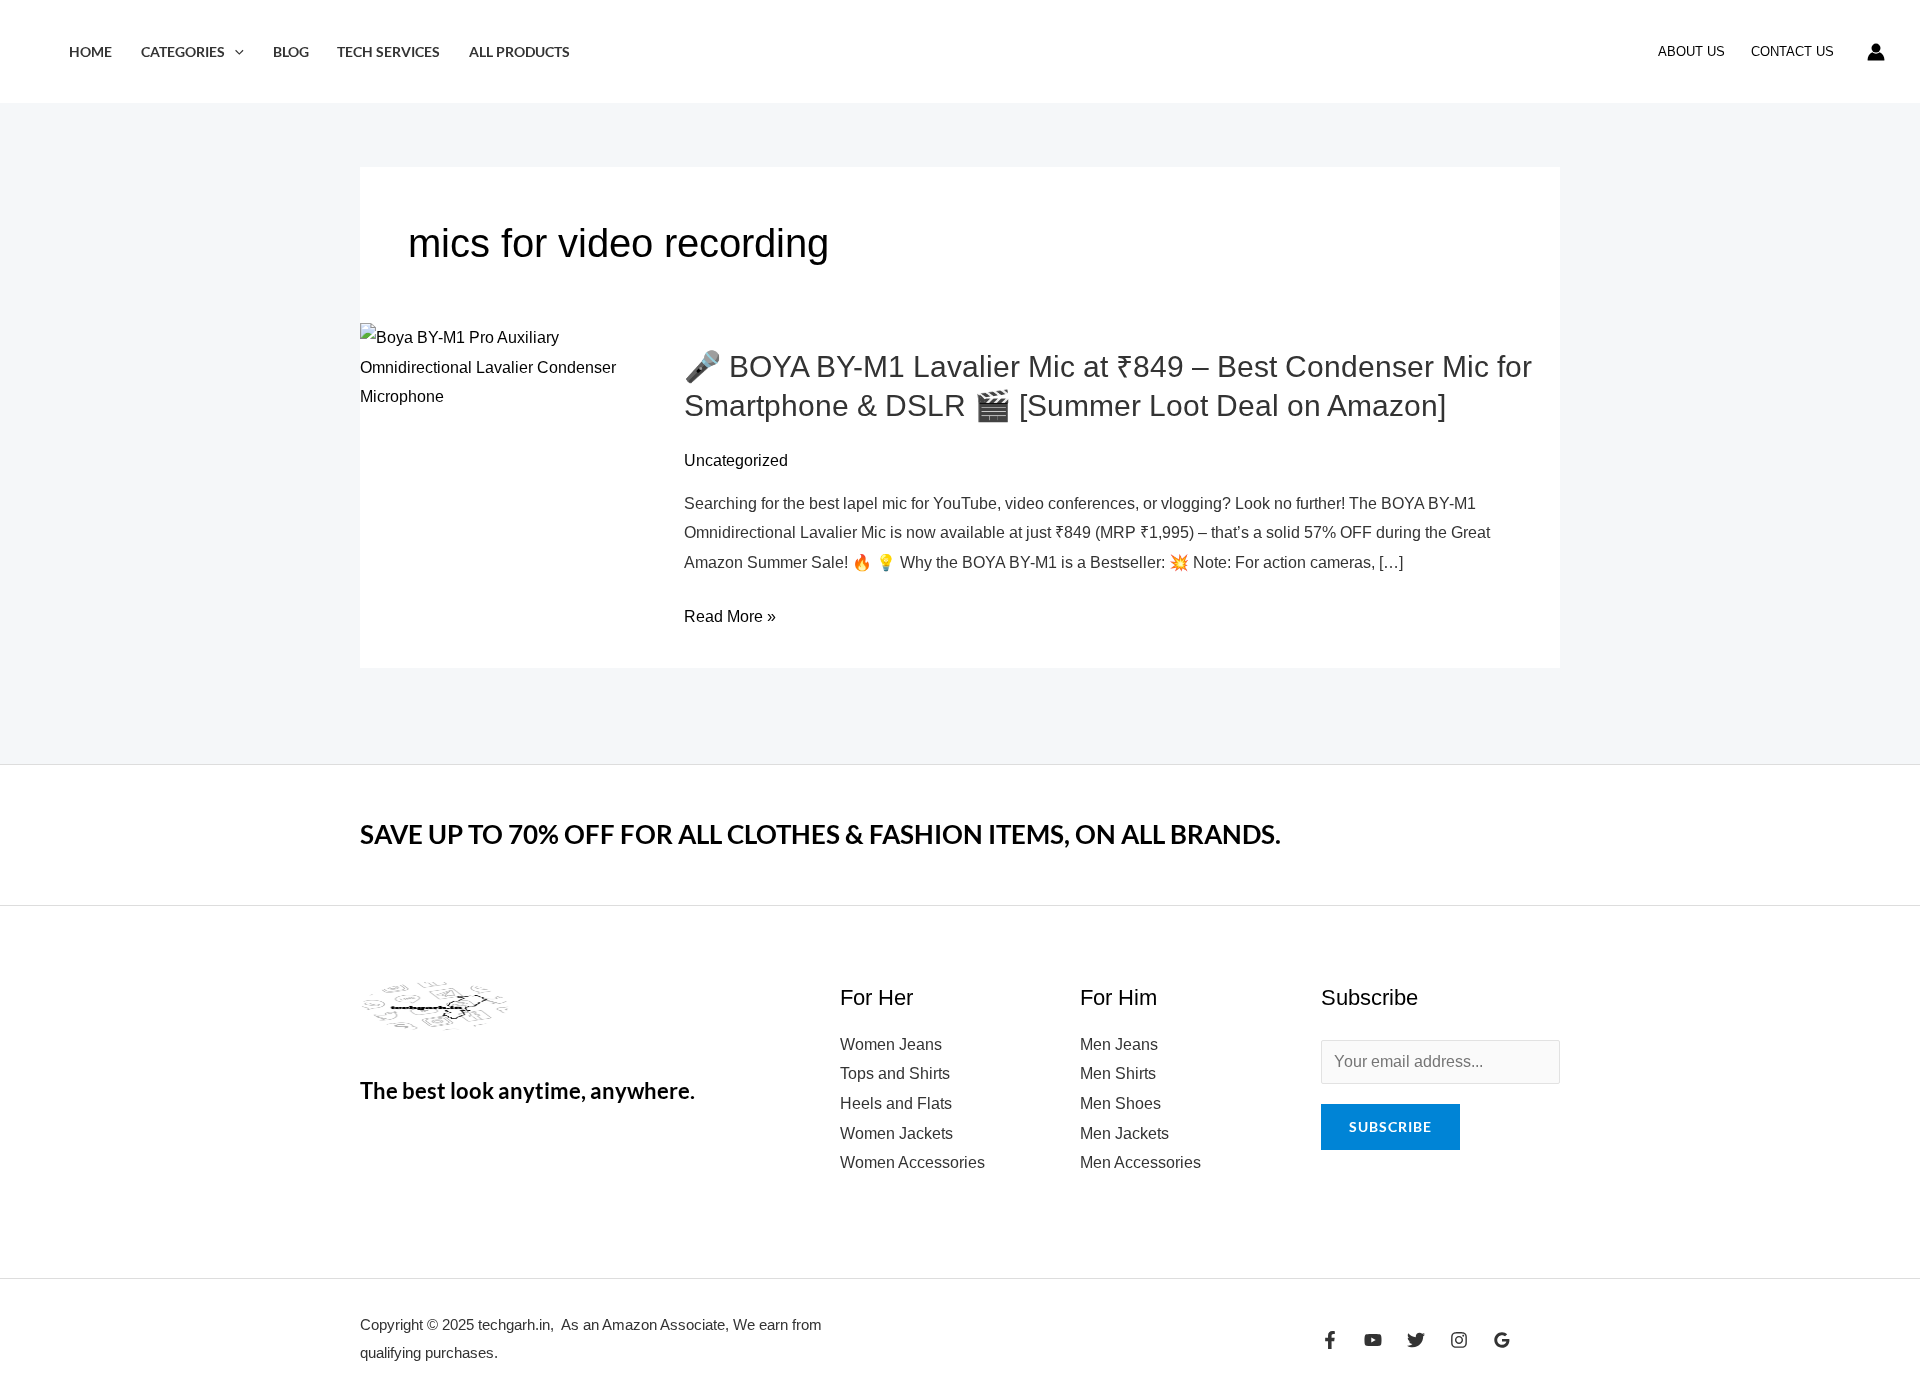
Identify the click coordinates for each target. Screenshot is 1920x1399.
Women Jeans (891, 1044)
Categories (183, 51)
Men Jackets (1124, 1133)
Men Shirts (1118, 1073)
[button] (234, 51)
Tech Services (388, 51)
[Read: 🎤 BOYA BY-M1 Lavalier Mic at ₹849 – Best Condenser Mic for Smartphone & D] (510, 366)
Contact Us (1792, 51)
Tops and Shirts (895, 1073)
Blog (291, 51)
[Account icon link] (1876, 52)
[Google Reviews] (1502, 1340)
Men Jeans (1119, 1044)
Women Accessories (912, 1162)
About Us (1691, 51)
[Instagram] (1459, 1340)
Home (90, 51)
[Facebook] (1330, 1340)
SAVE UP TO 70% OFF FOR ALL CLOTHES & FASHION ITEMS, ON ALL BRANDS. (820, 834)
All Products (519, 51)
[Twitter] (1416, 1340)
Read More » (730, 617)
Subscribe (1390, 1126)
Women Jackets (896, 1133)
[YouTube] (1373, 1340)
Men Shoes (1120, 1103)
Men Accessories (1140, 1162)
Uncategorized (736, 460)
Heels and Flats (896, 1103)
